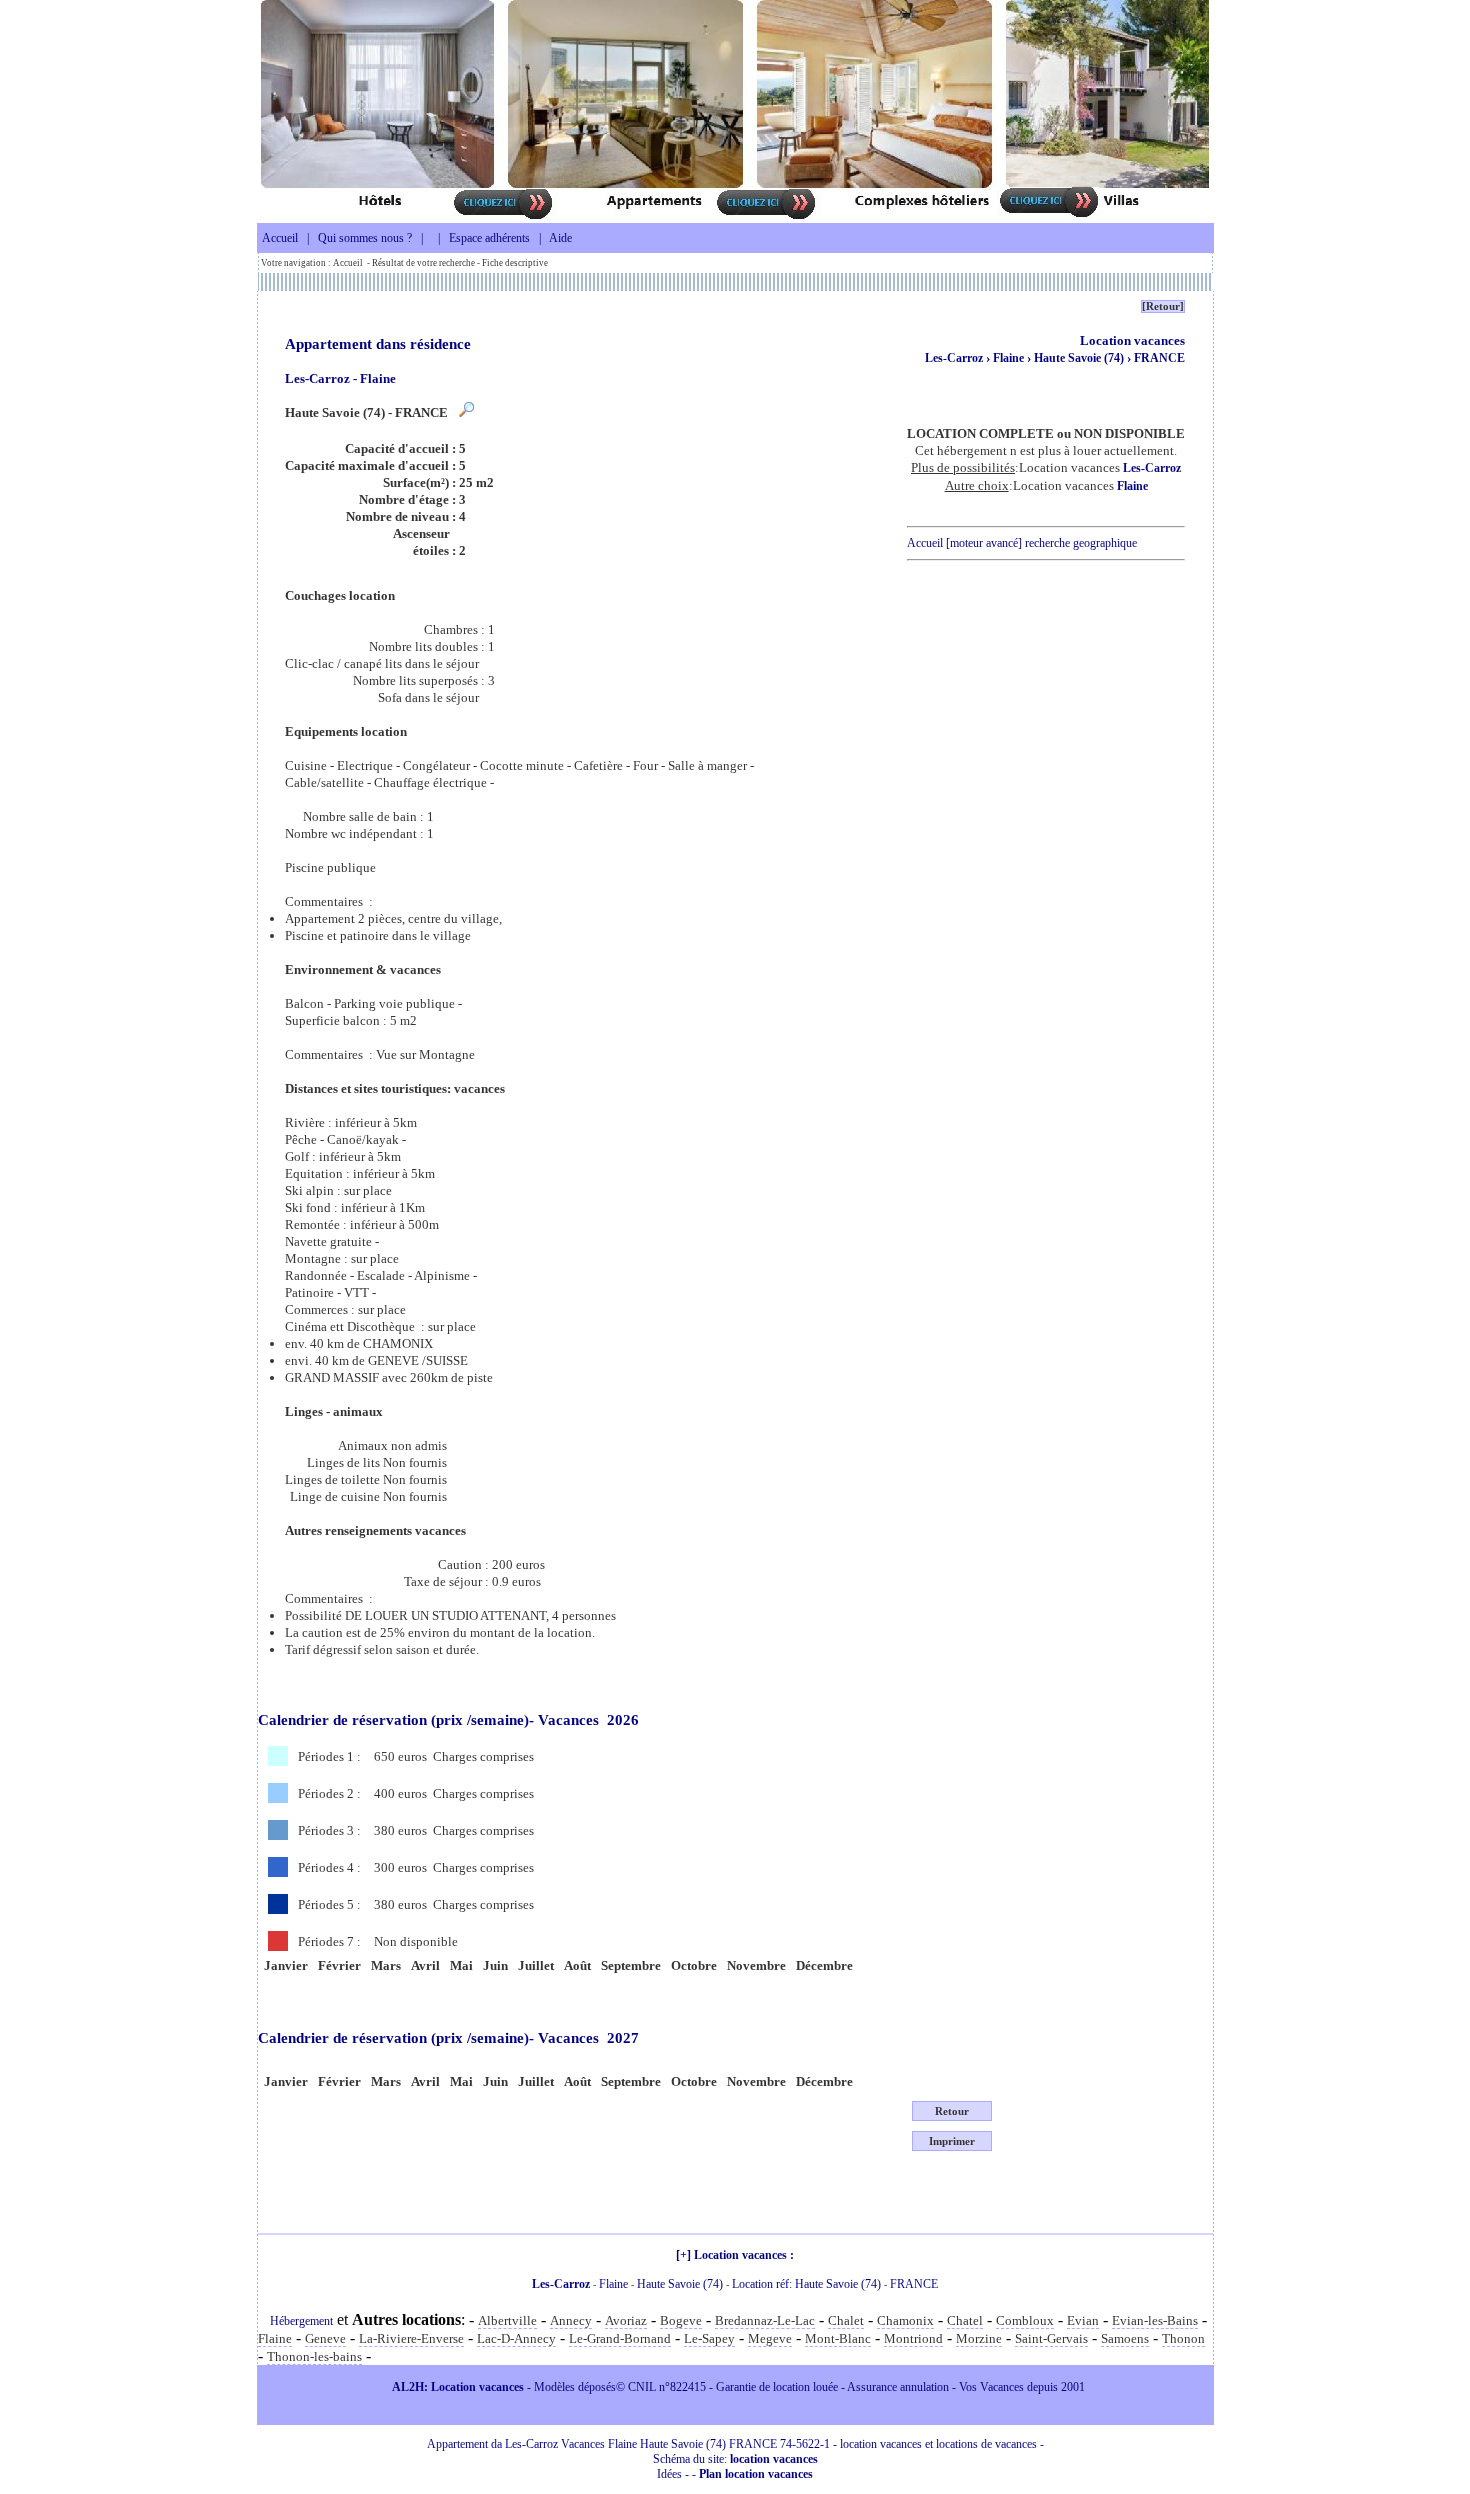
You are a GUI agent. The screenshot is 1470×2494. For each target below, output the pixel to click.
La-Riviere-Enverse (411, 2338)
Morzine (979, 2338)
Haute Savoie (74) (1080, 358)
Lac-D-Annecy (516, 2338)
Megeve (770, 2338)
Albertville (507, 2320)
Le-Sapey (709, 2338)
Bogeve (681, 2320)
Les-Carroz (954, 358)
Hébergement (301, 2321)
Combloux (1025, 2320)
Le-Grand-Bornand (620, 2338)
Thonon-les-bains (314, 2356)
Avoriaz (626, 2320)
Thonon (1183, 2338)
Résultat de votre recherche (423, 263)
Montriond (913, 2338)
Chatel (965, 2320)
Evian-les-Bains (1155, 2320)
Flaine (1010, 358)
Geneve (325, 2338)
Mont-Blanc (838, 2338)
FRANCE (1159, 358)
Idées (669, 2474)
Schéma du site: (735, 2459)
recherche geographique (1081, 543)
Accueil (280, 238)
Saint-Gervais (1051, 2338)
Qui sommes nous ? (365, 238)
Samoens (1125, 2338)
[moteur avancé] (984, 543)
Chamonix (905, 2320)
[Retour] (1163, 306)
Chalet (846, 2320)
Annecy (571, 2320)
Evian (1083, 2320)
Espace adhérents (489, 238)
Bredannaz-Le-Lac (765, 2320)
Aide (560, 238)
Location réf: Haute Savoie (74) (806, 2284)
